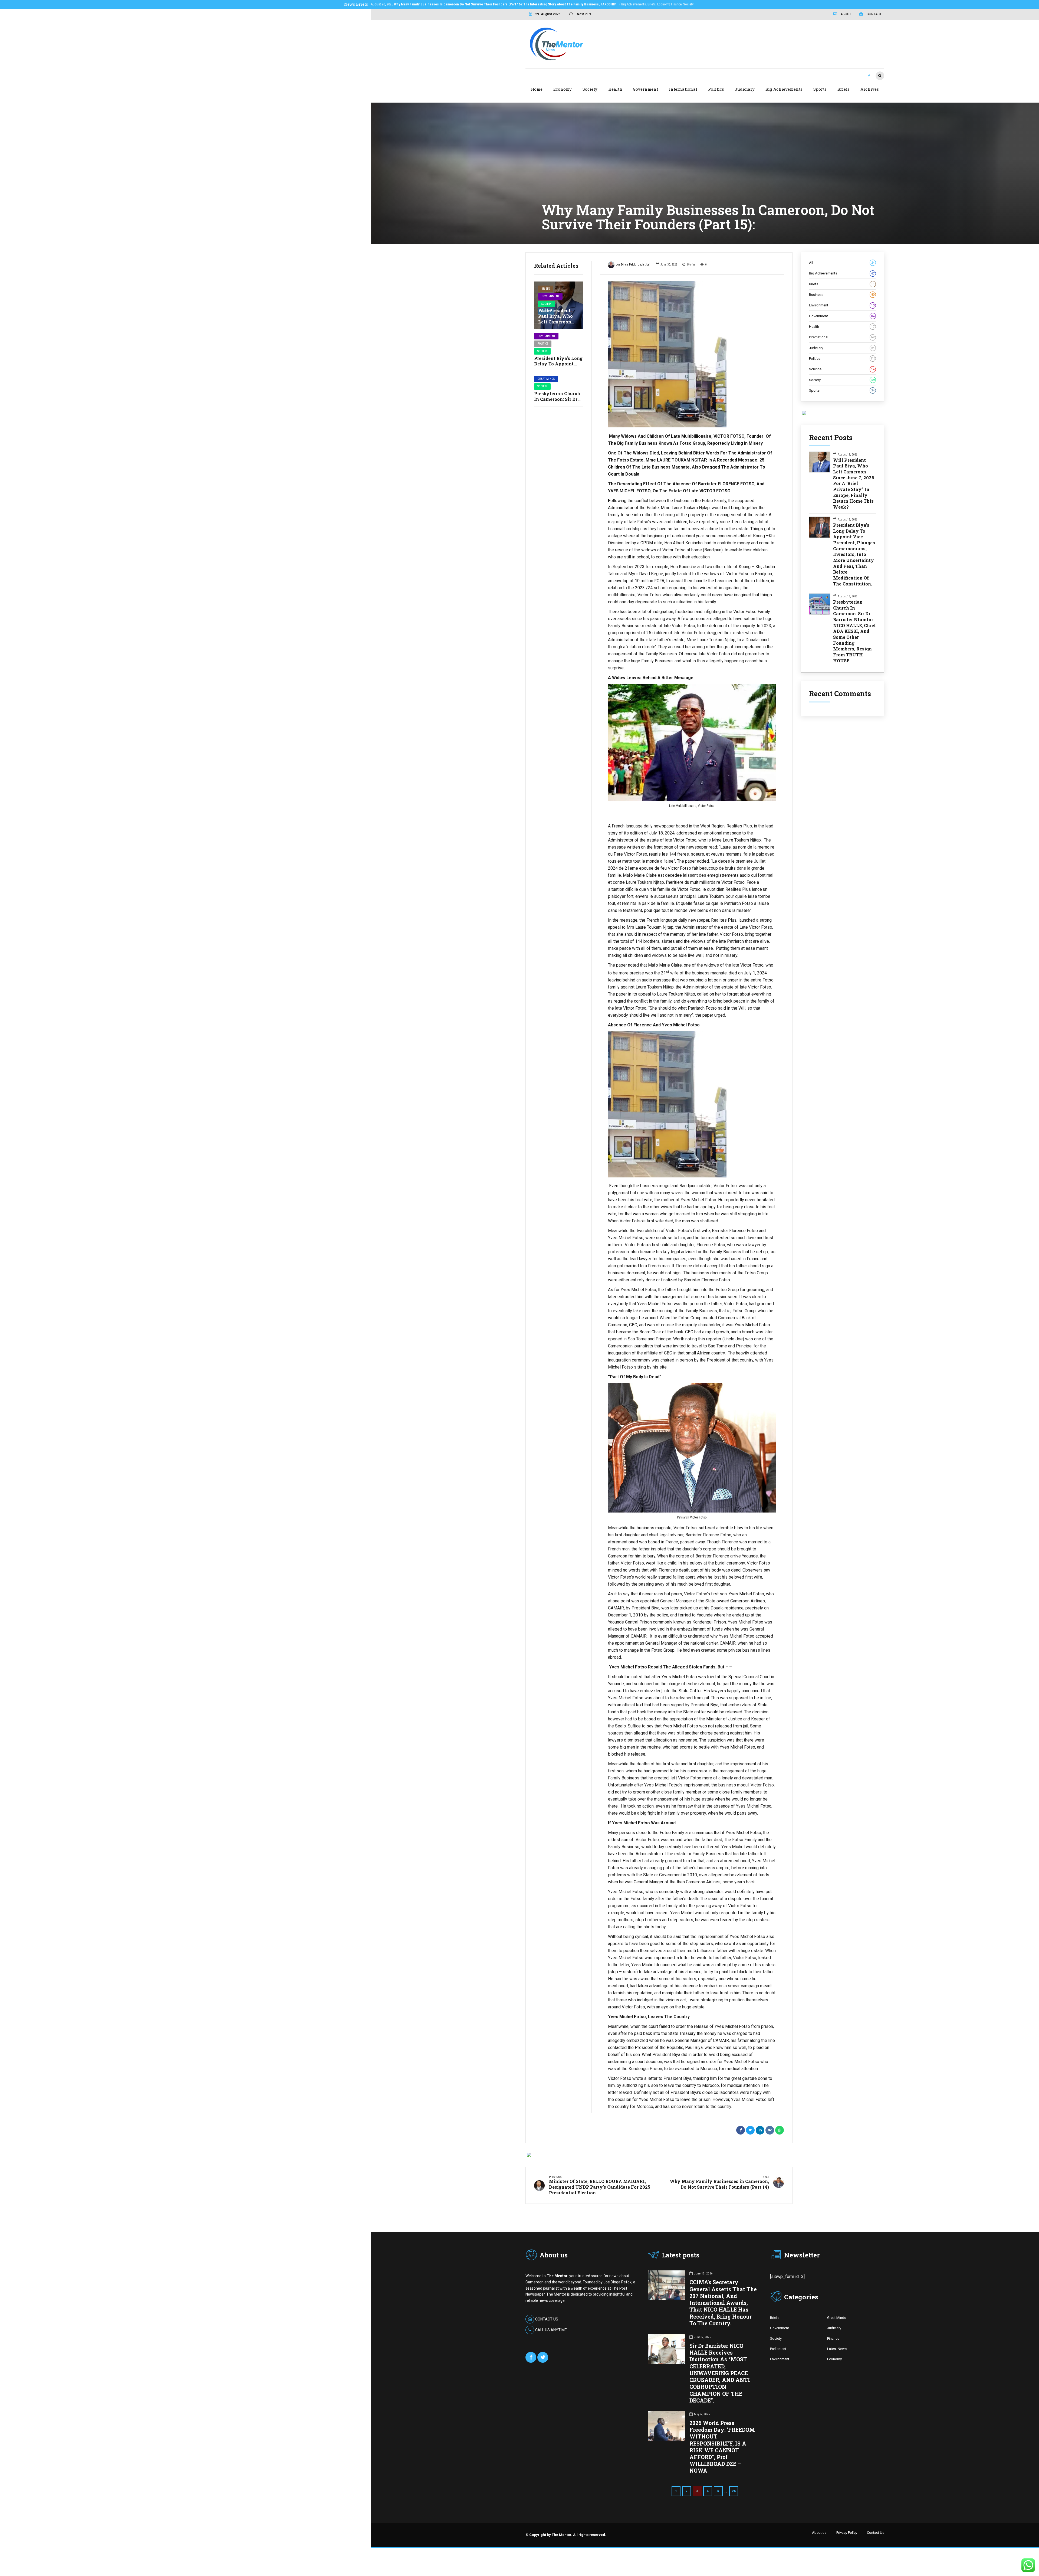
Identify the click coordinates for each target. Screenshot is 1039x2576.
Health (615, 89)
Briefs (844, 89)
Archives (870, 89)
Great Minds (546, 379)
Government (645, 89)
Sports (820, 89)
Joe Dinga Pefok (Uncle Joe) (633, 265)
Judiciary (745, 89)
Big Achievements (784, 89)
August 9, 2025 (477, 4)
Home (537, 89)
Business (842, 295)
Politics (716, 89)
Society (590, 89)
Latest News (837, 2349)
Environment (842, 305)
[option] (692, 354)
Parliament (778, 2349)
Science (842, 369)
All (842, 263)
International (683, 89)
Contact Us (876, 2533)
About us (819, 2533)
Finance (833, 2338)
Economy (563, 89)
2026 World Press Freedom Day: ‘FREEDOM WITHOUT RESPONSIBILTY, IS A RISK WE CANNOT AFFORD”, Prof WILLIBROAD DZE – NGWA (722, 2447)
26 (734, 2491)
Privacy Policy (847, 2533)
